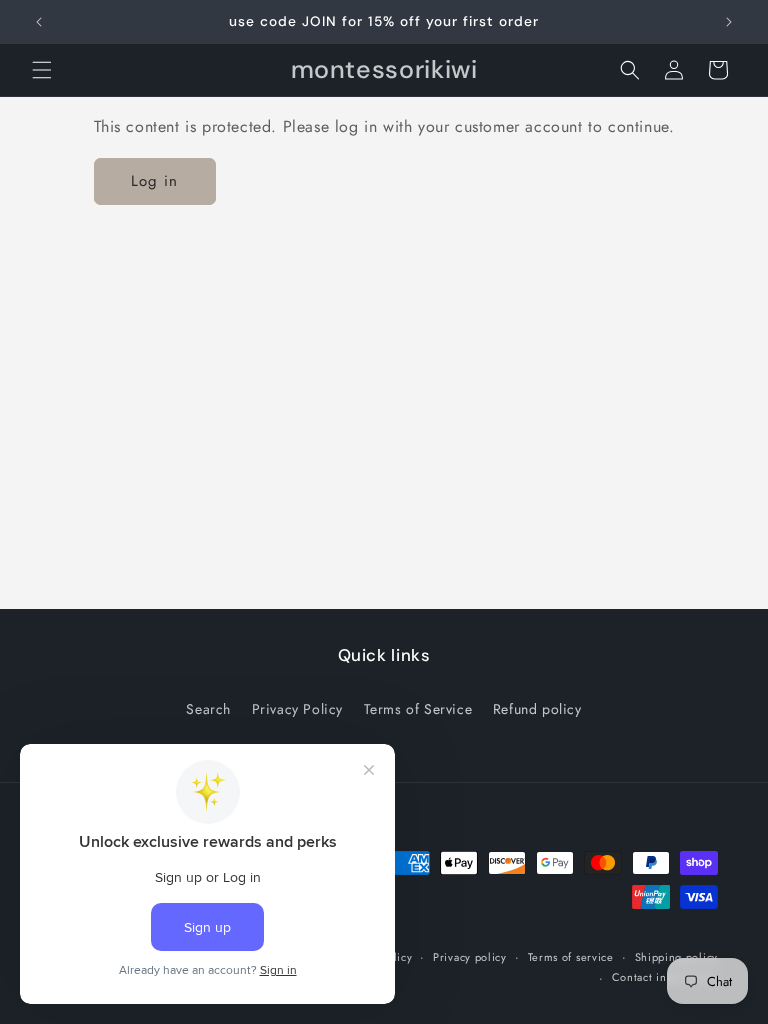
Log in (154, 181)
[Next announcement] (729, 22)
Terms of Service (418, 709)
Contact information (665, 977)
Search (208, 709)
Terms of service (571, 957)
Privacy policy (470, 957)
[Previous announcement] (39, 22)
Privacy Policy (297, 709)
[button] (42, 70)
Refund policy (537, 709)
